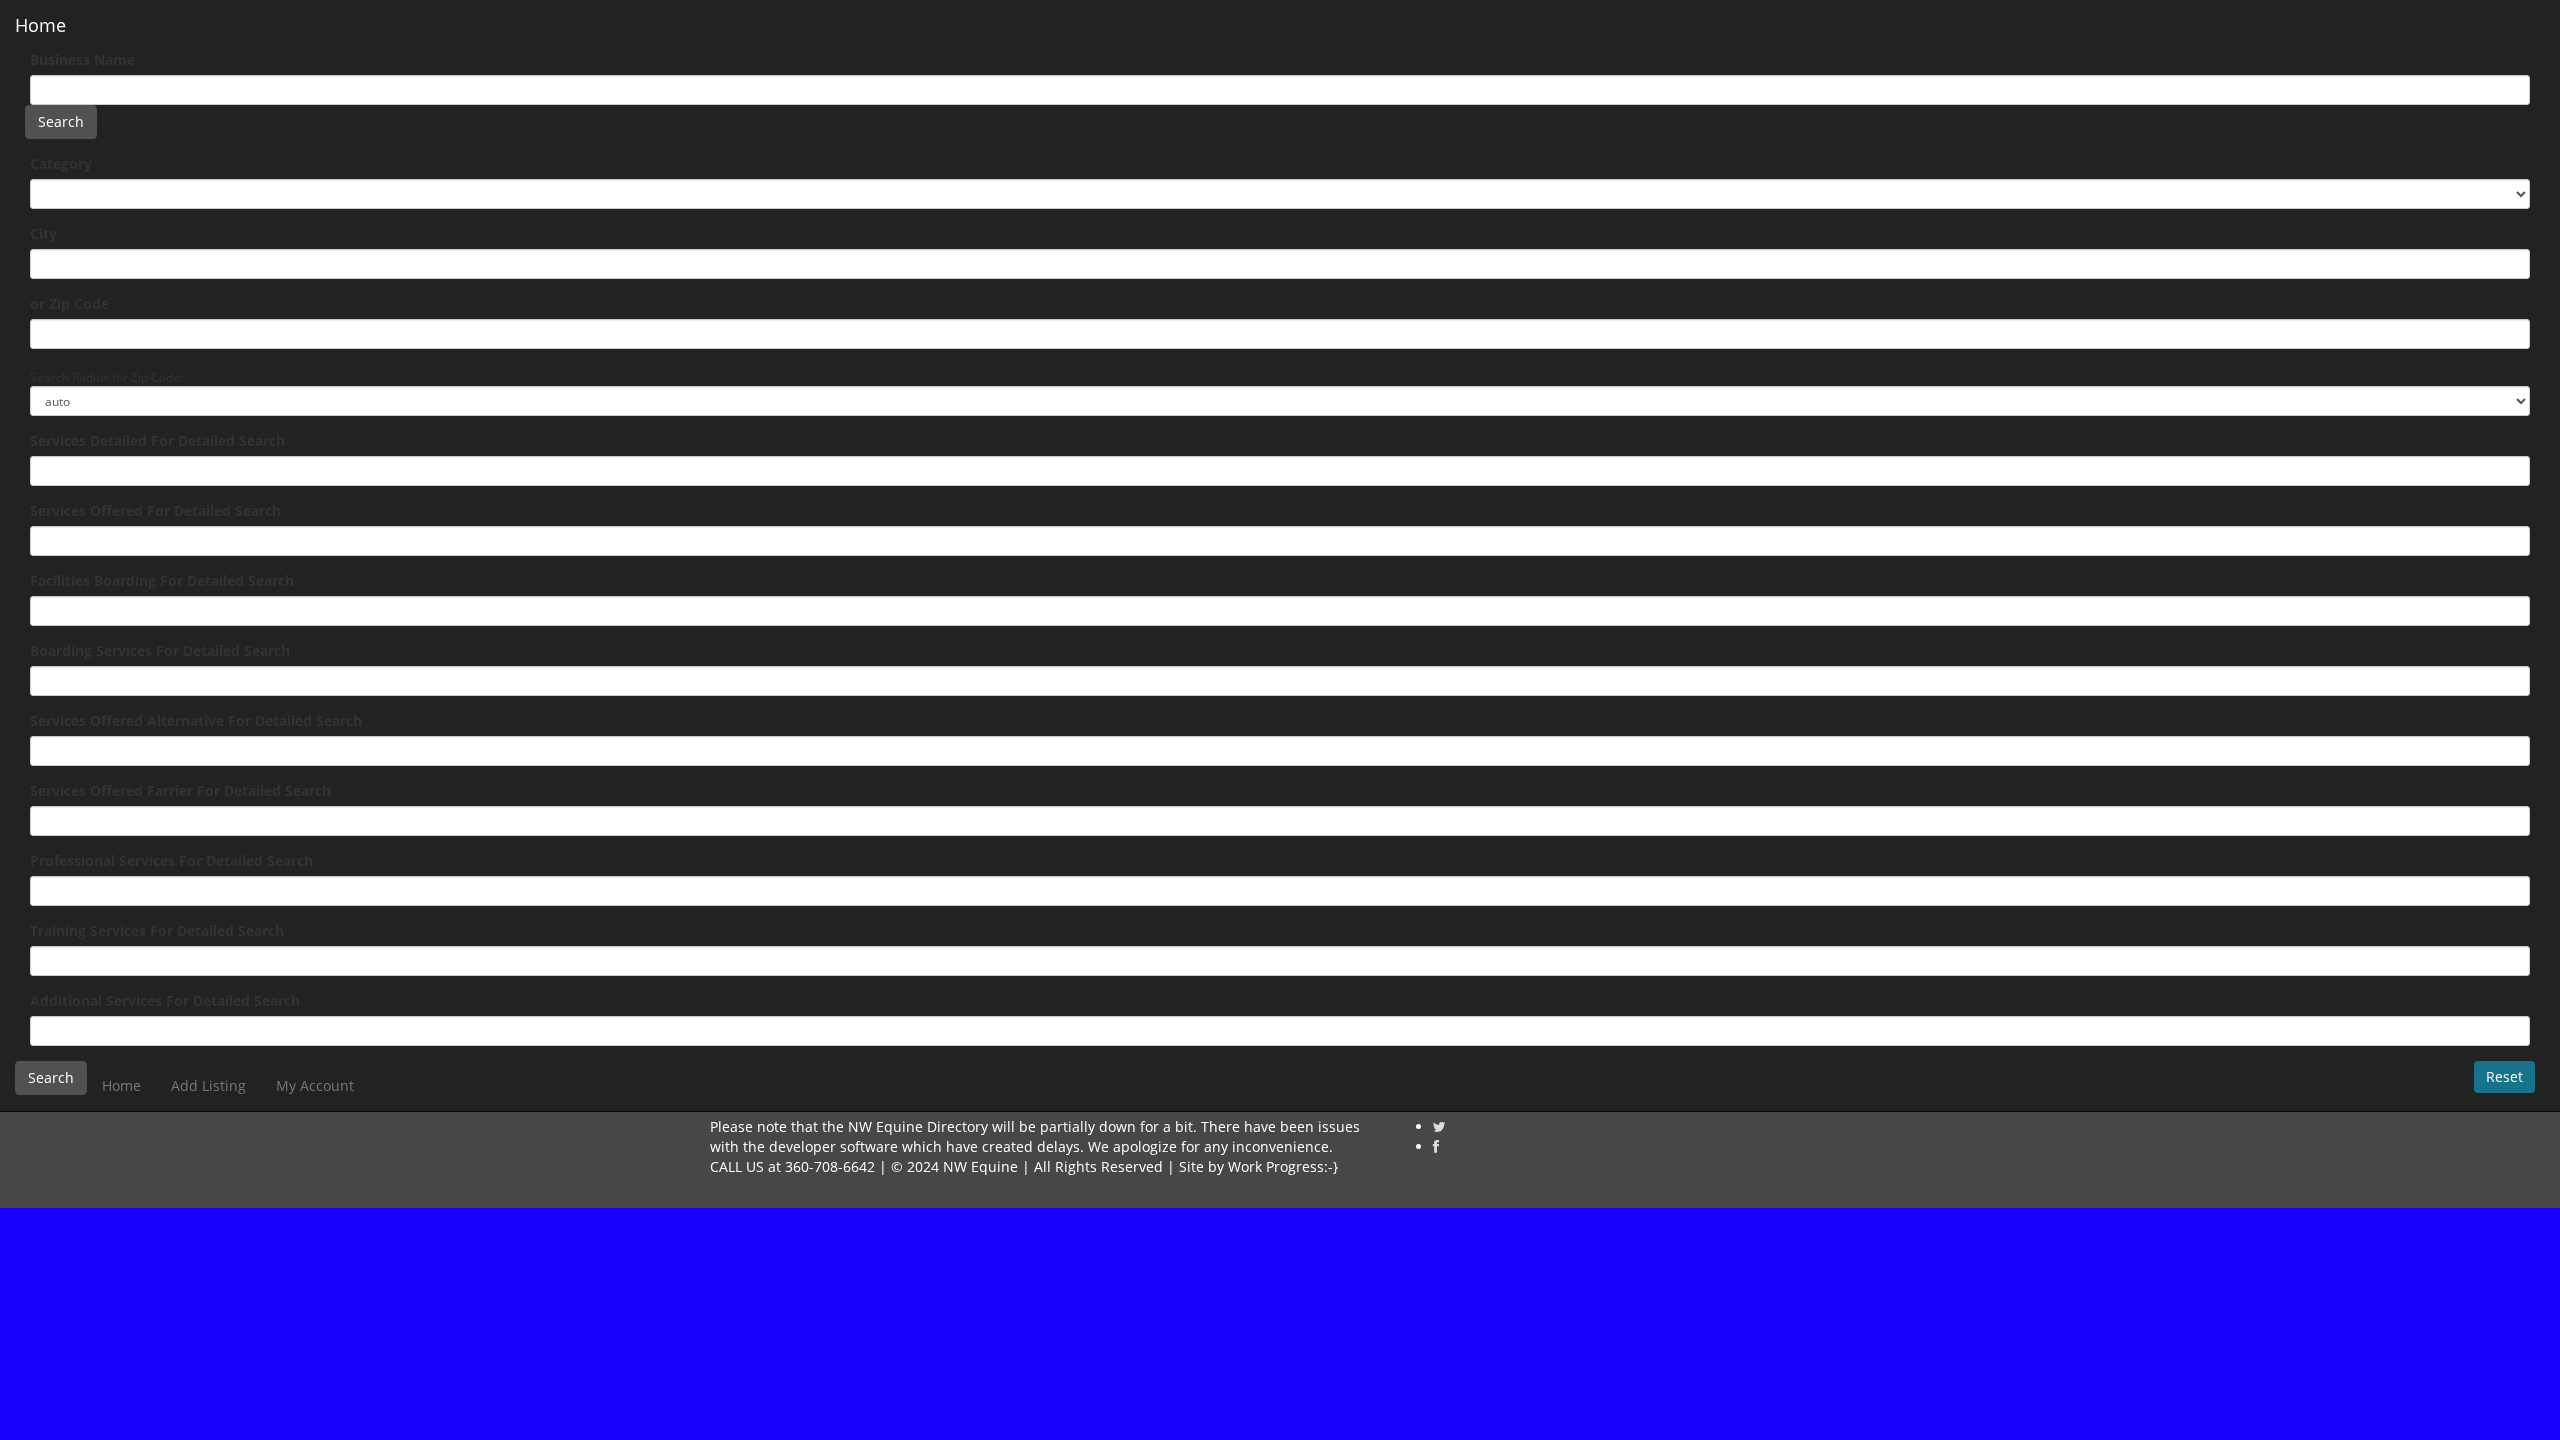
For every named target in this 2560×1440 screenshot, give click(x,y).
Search (61, 121)
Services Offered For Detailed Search (155, 510)
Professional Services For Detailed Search (171, 860)
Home (40, 25)
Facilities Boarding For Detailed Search (162, 580)
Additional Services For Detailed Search (165, 1000)
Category (61, 163)
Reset (2504, 1076)
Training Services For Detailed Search (157, 930)
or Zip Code (69, 303)
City (43, 233)
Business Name (82, 59)
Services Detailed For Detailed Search (157, 440)
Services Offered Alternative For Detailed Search (196, 720)
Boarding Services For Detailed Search (160, 650)
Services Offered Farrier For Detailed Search (180, 790)
